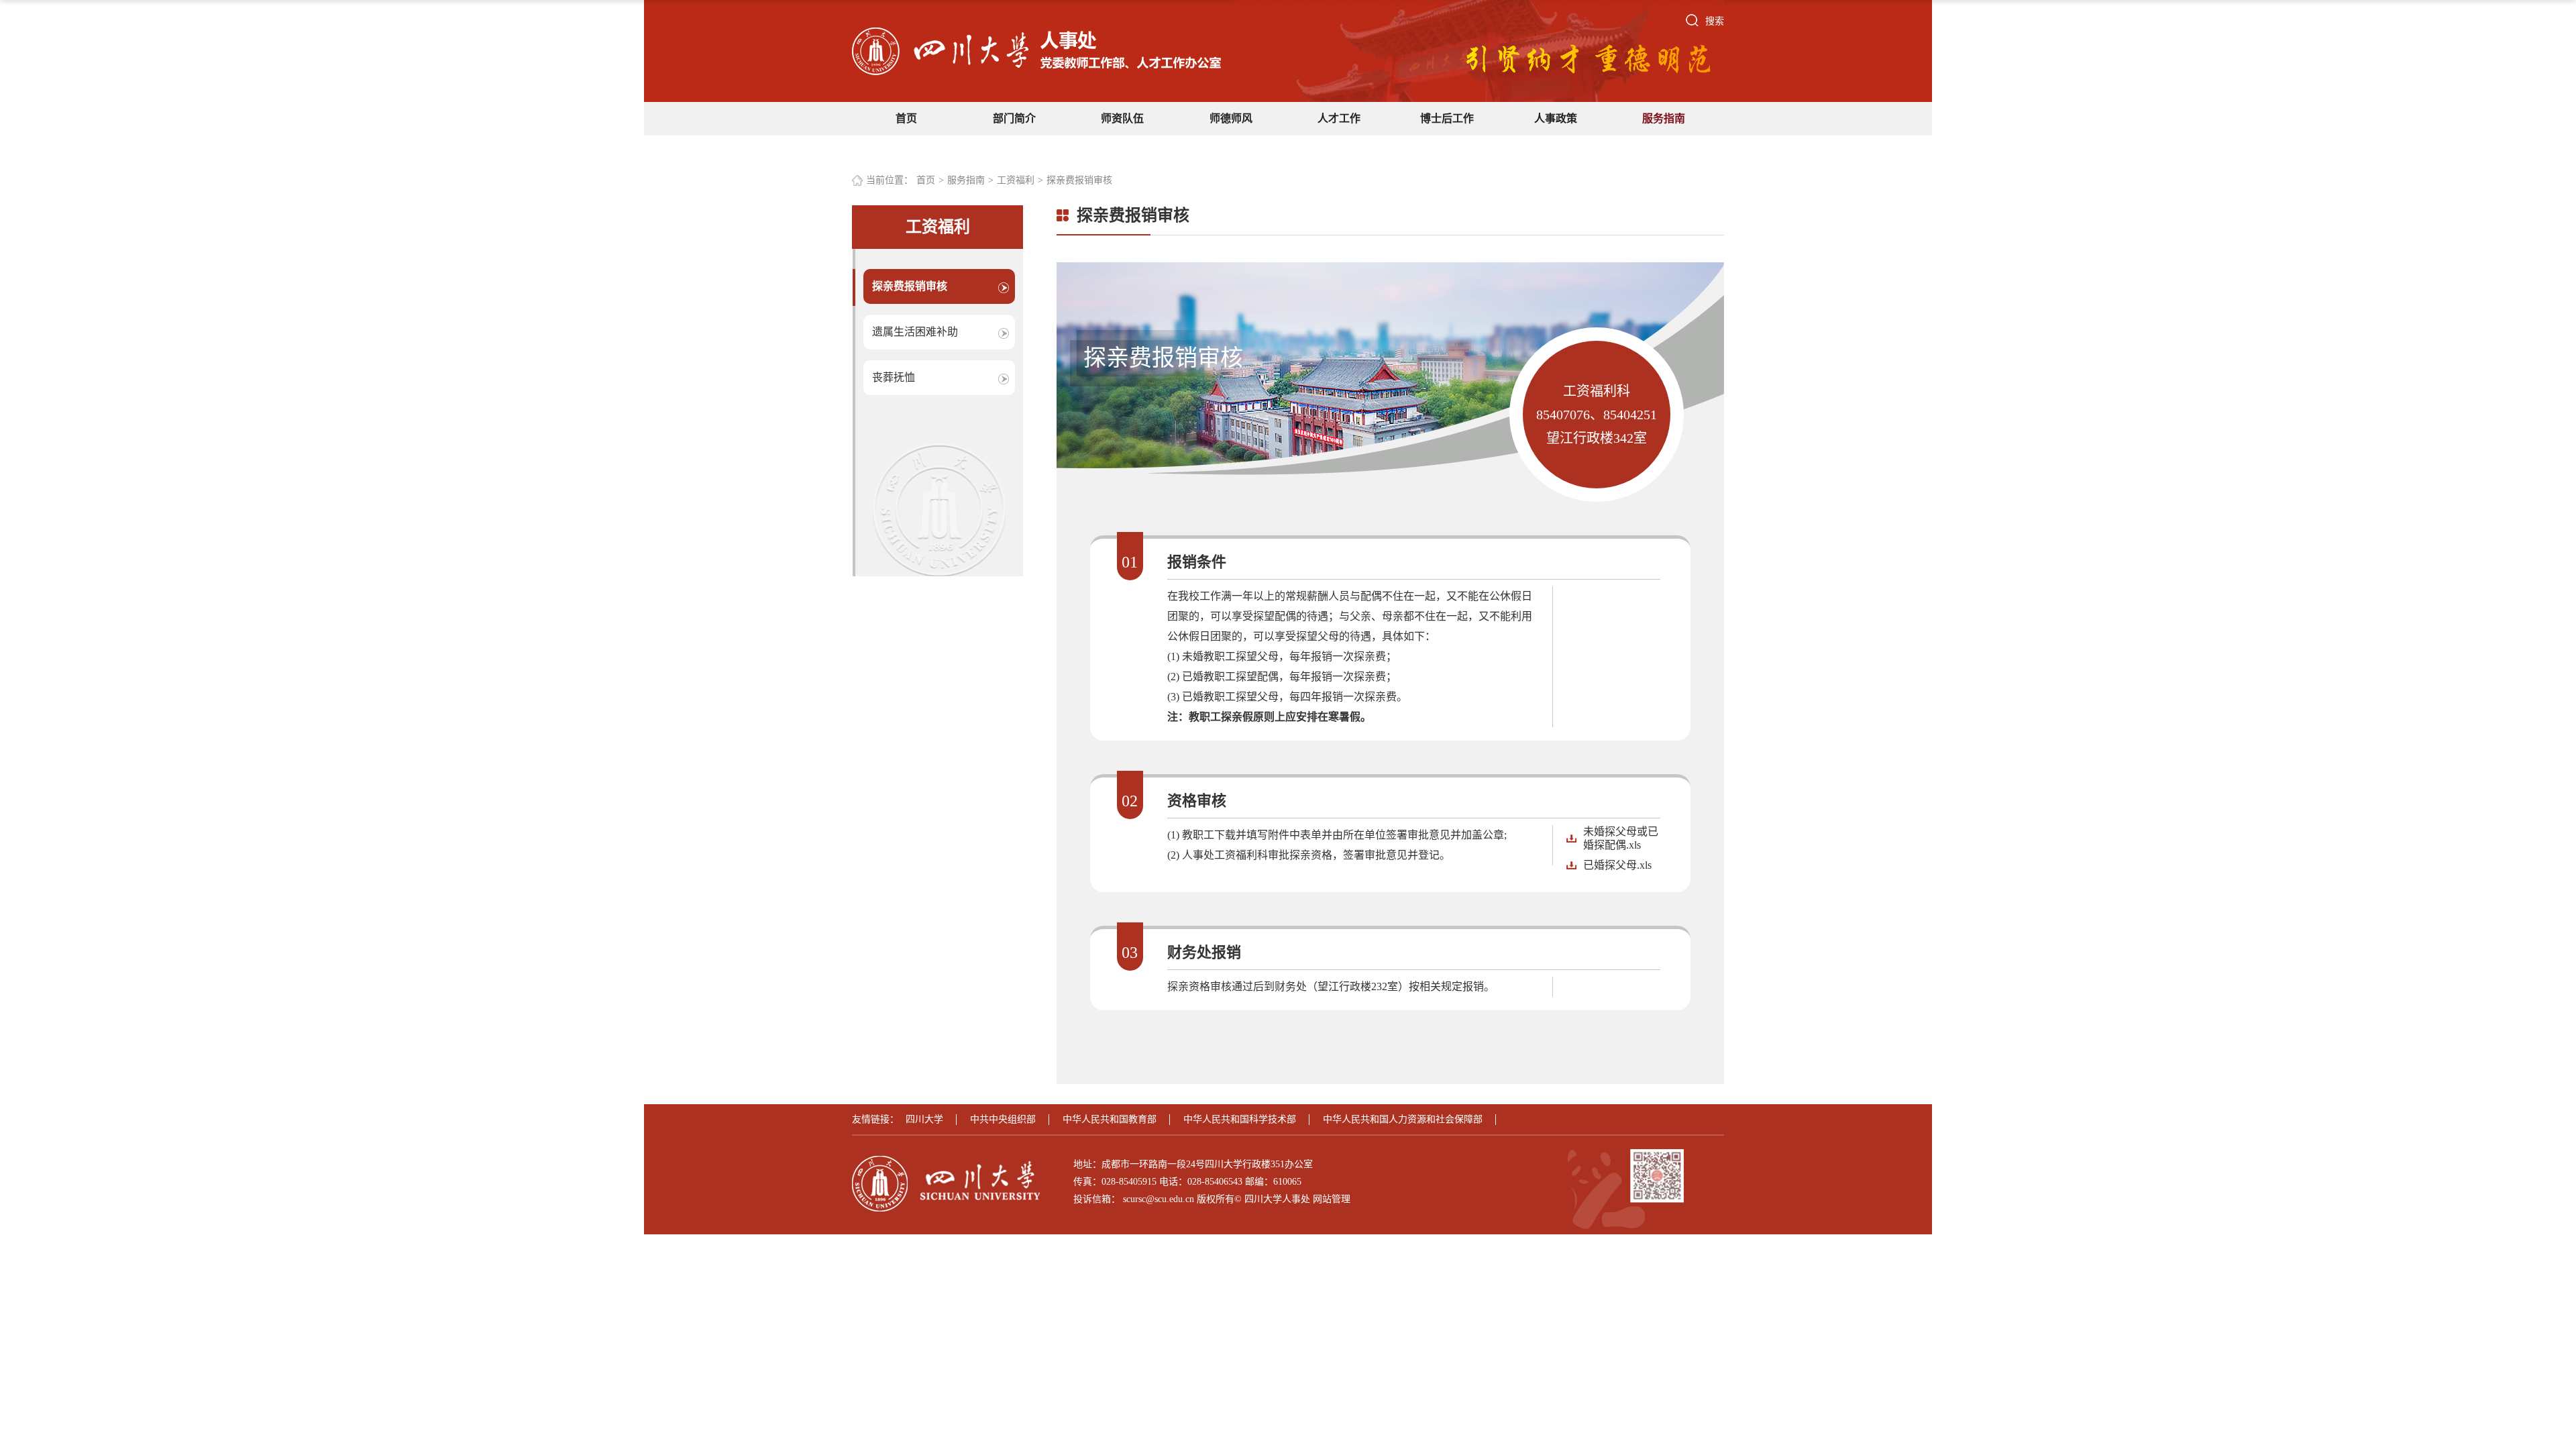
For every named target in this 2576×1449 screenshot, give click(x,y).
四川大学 (924, 1119)
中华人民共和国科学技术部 (1240, 1119)
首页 (906, 118)
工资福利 (1016, 180)
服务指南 (1664, 118)
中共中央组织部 (1003, 1119)
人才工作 (1339, 118)
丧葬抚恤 (894, 377)
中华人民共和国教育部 (1110, 1119)
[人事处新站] (1036, 51)
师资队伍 (1122, 118)
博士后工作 (1447, 118)
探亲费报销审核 (1079, 180)
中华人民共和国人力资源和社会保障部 (1403, 1119)
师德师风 (1231, 118)
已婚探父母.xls (1617, 865)
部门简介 (1014, 118)
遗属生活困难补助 (915, 332)
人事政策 (1556, 118)
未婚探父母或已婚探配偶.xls (1621, 838)
